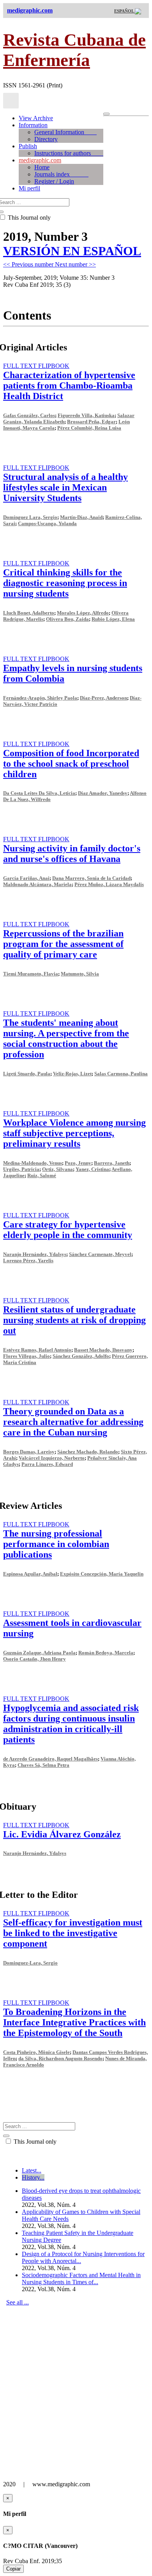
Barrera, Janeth (112, 1163)
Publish (28, 146)
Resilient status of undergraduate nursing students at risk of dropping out (74, 1320)
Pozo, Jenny (78, 1163)
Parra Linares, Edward (47, 1464)
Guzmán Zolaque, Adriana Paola (39, 1653)
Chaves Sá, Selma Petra (43, 1765)
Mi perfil (29, 188)
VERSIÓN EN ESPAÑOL (72, 251)
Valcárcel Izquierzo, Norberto (52, 1458)
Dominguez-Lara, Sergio (30, 1963)
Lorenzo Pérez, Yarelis (28, 1260)
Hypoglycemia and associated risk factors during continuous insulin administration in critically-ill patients (71, 1724)
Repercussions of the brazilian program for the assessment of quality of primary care (63, 944)
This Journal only (34, 2142)
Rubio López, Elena (113, 619)
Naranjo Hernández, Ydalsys (35, 1254)
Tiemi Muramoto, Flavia (31, 974)
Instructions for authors (69, 153)
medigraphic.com (40, 160)
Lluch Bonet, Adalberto (29, 613)
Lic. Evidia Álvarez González (62, 1834)
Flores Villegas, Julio (27, 1356)
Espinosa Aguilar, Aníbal (30, 1574)
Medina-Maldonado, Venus (33, 1163)
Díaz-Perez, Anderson (103, 698)
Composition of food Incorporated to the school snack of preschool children (71, 764)
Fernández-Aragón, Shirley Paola (40, 698)
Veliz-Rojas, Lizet (72, 1074)
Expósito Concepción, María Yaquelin (102, 1574)
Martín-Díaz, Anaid (81, 517)
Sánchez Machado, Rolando (88, 1452)
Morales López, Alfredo (83, 613)
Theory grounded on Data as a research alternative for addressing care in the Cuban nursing (73, 1422)
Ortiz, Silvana (57, 1169)
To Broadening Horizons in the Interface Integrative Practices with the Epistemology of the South (74, 2022)
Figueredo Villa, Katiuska (86, 415)
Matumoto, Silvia (80, 974)
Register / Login (54, 181)
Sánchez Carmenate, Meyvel (100, 1254)
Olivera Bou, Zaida (67, 619)
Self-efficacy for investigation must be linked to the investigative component (73, 1933)
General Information (65, 132)
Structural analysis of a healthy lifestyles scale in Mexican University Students (65, 487)
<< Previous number (29, 264)
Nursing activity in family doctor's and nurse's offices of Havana (72, 854)
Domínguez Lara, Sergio (30, 517)
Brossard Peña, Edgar (91, 422)
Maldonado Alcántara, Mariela (37, 884)
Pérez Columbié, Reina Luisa (89, 428)
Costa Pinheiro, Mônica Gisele (36, 2052)
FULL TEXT (21, 366)
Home (42, 167)
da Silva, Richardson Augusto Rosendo (60, 2058)
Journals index (61, 174)
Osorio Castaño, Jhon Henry (34, 1659)
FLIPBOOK (54, 366)
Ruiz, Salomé (42, 1175)
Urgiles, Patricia (21, 1169)
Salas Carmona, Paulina (121, 1074)
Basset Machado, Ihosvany (103, 1350)
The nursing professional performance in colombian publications (56, 1544)
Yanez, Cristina (92, 1169)
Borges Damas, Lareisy (29, 1452)
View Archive (36, 118)
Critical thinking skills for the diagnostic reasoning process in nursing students (65, 583)
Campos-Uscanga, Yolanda (47, 523)
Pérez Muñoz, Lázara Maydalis (109, 884)
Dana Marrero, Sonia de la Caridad (91, 878)
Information (33, 125)
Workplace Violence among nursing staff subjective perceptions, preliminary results (74, 1133)
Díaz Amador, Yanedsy (103, 793)
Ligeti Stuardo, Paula (27, 1074)
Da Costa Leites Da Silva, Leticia (39, 793)
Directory (46, 139)
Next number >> (75, 264)
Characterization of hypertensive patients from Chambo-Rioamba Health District (69, 386)
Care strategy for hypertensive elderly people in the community (68, 1230)
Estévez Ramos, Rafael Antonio (37, 1350)
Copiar (13, 2569)
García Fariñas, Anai (26, 878)
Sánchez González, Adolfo (81, 1356)
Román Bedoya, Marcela (106, 1653)
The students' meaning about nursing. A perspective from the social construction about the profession (66, 1038)
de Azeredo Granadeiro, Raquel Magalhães (50, 1759)
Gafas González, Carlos (29, 415)
